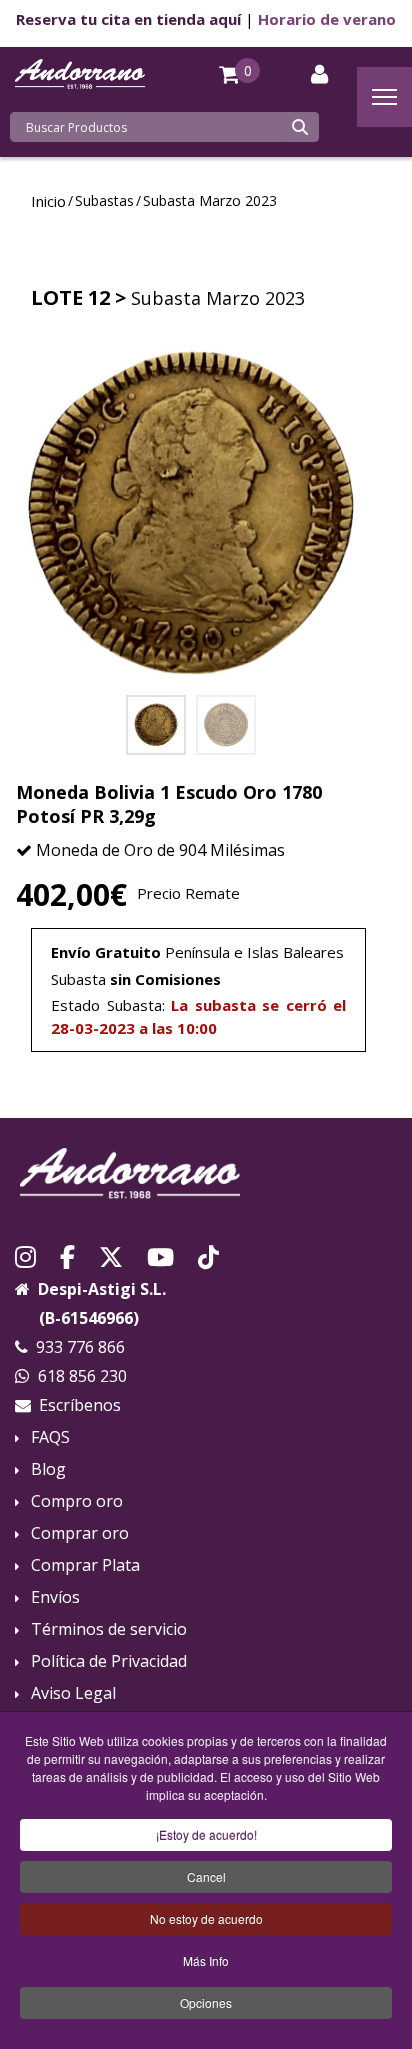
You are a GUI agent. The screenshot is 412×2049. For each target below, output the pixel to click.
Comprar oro (80, 1533)
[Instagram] (25, 1255)
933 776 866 (80, 1347)
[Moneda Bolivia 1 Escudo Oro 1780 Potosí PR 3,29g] (191, 515)
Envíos (55, 1597)
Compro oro (77, 1501)
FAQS (50, 1437)
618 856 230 (82, 1376)
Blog (48, 1469)
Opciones (206, 2002)
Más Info (206, 1960)
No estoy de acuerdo (206, 1918)
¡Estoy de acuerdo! (206, 1834)
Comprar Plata (85, 1565)
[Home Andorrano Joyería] (206, 1173)
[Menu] (384, 97)
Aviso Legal (73, 1693)
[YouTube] (160, 1255)
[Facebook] (67, 1255)
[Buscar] (300, 127)
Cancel (206, 1876)
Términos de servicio (109, 1629)
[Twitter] (111, 1255)
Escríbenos (80, 1405)
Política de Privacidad (109, 1661)
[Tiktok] (208, 1255)
